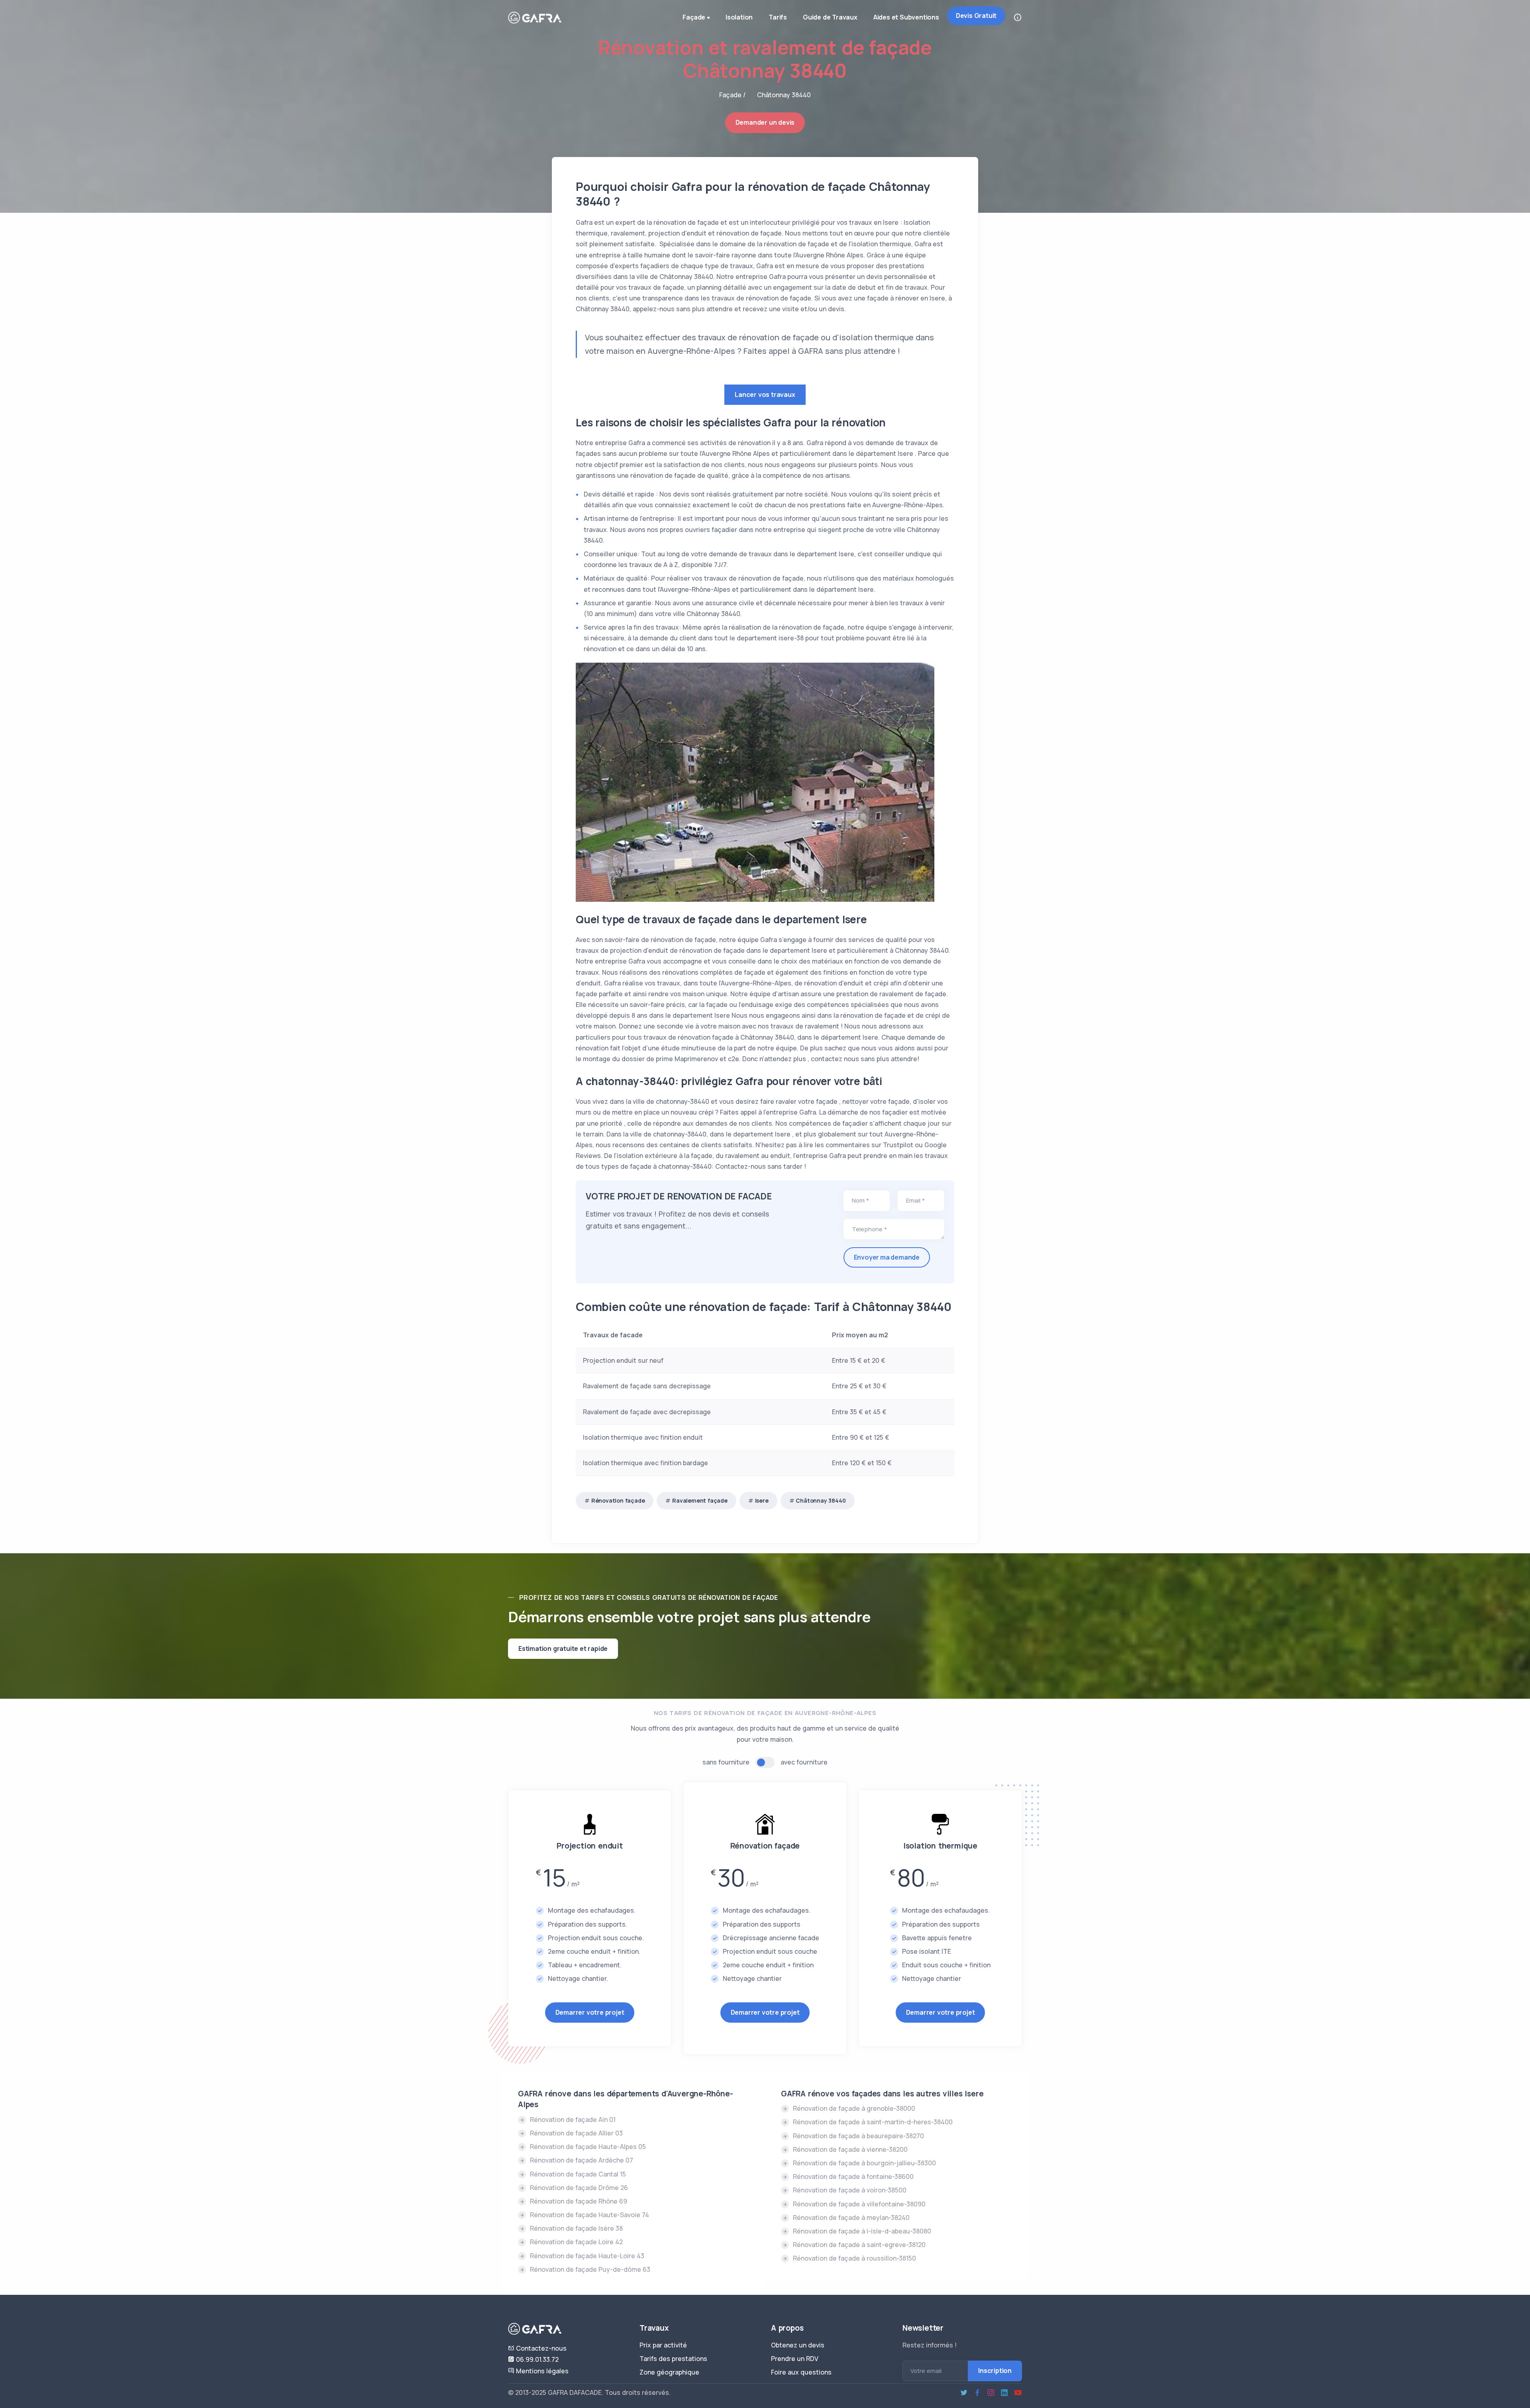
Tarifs (778, 17)
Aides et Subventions (906, 17)
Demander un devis (765, 122)
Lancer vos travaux (765, 394)
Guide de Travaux (830, 17)
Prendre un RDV (795, 2359)
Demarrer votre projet (590, 2012)
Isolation (739, 17)
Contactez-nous (540, 2348)
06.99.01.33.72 (536, 2359)
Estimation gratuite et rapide (563, 1649)
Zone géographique (669, 2372)
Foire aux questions (801, 2372)
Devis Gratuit (976, 16)
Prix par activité (663, 2345)
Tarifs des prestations (673, 2359)
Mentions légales (541, 2371)
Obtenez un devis (798, 2345)
